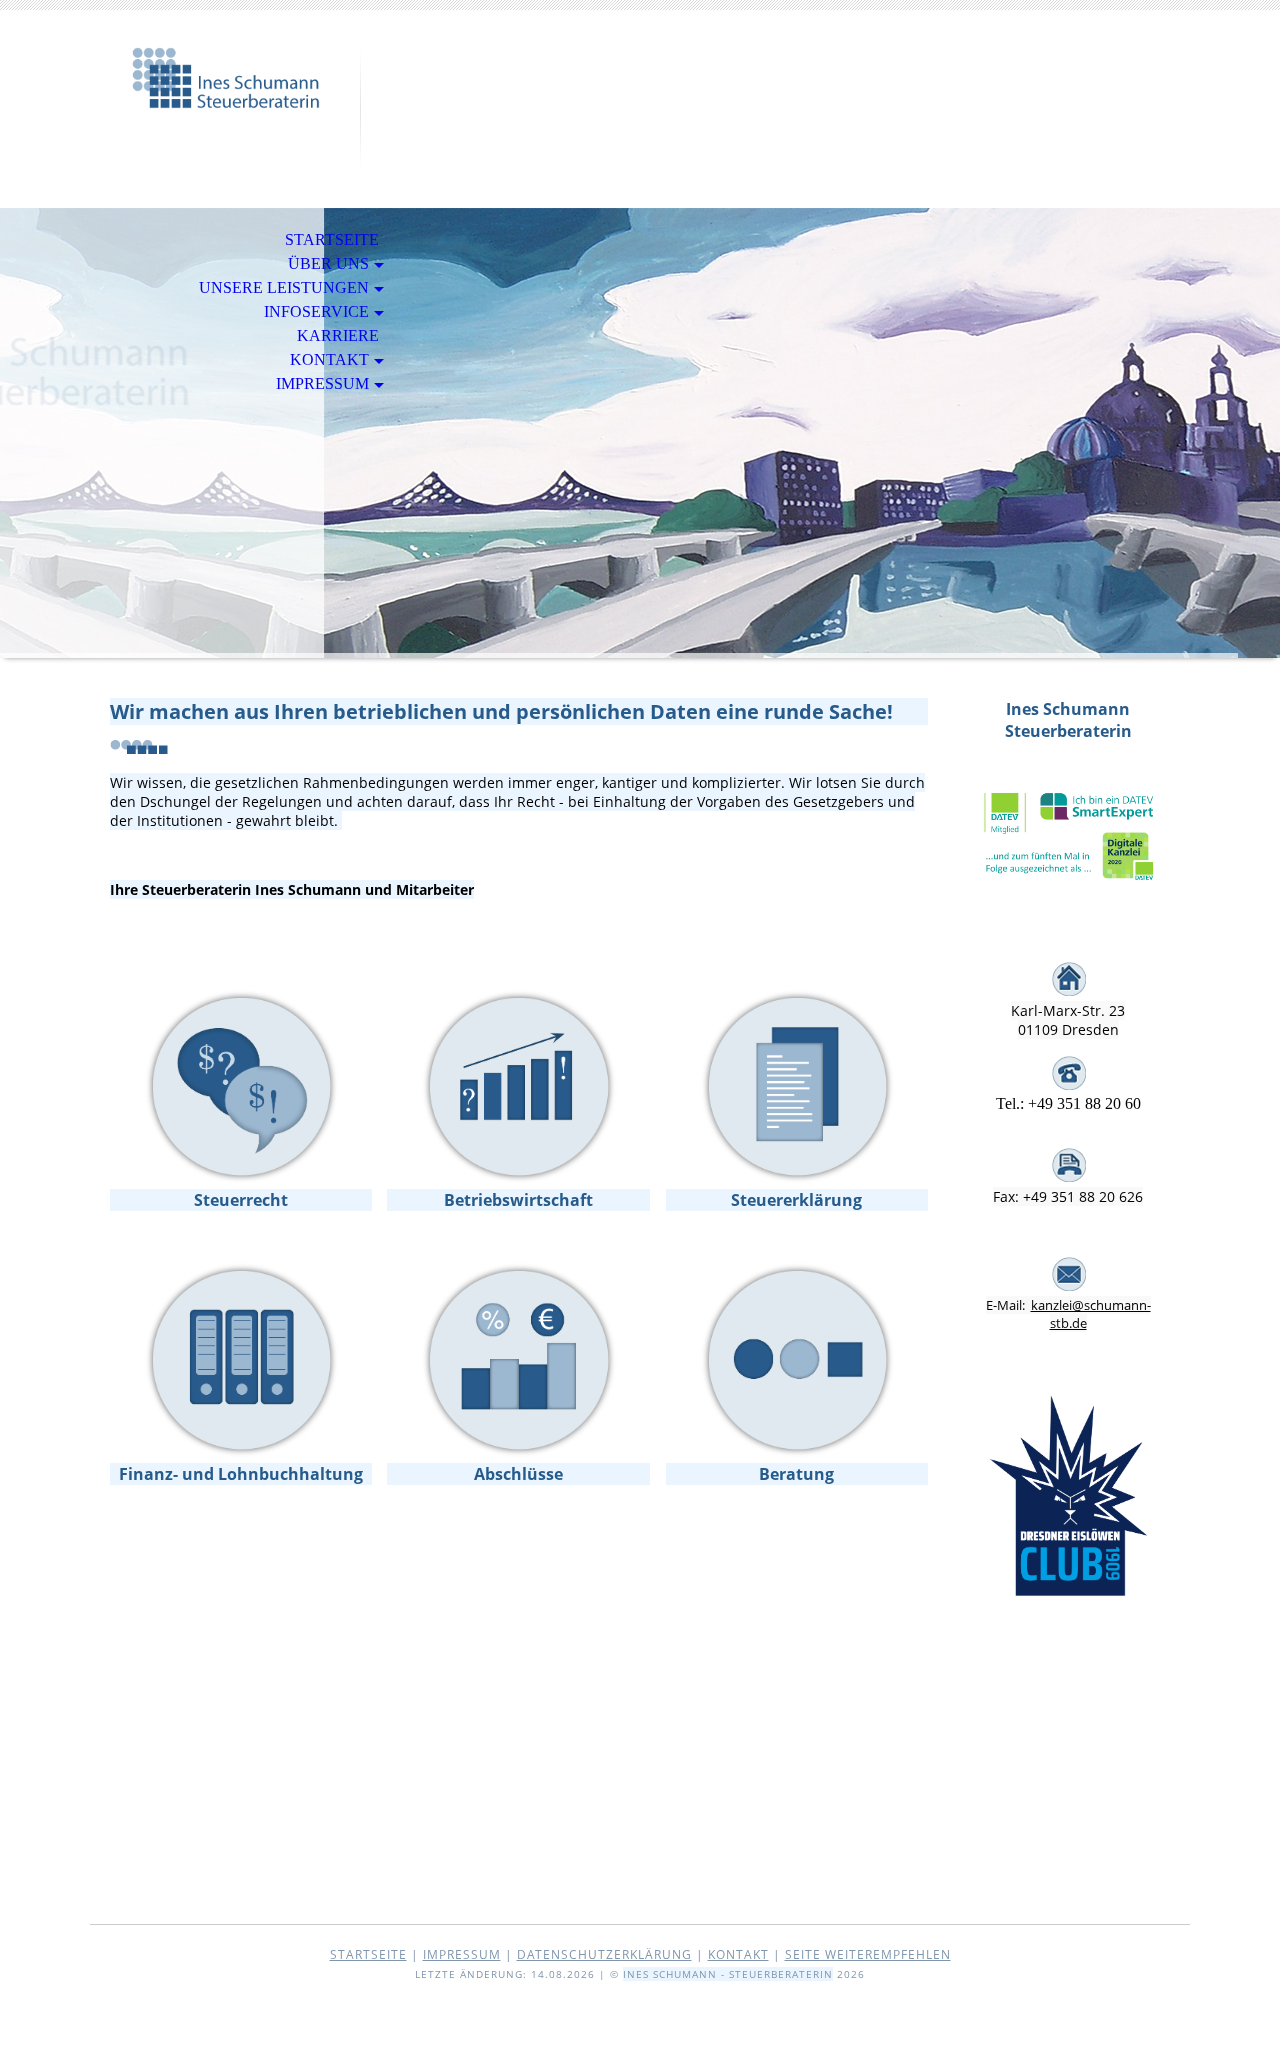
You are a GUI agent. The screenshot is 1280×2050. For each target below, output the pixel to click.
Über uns (328, 263)
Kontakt (329, 359)
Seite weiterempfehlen (868, 1954)
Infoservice (316, 311)
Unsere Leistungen (284, 287)
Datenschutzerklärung (604, 1954)
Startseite (332, 239)
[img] (225, 97)
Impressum (322, 383)
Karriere (338, 335)
